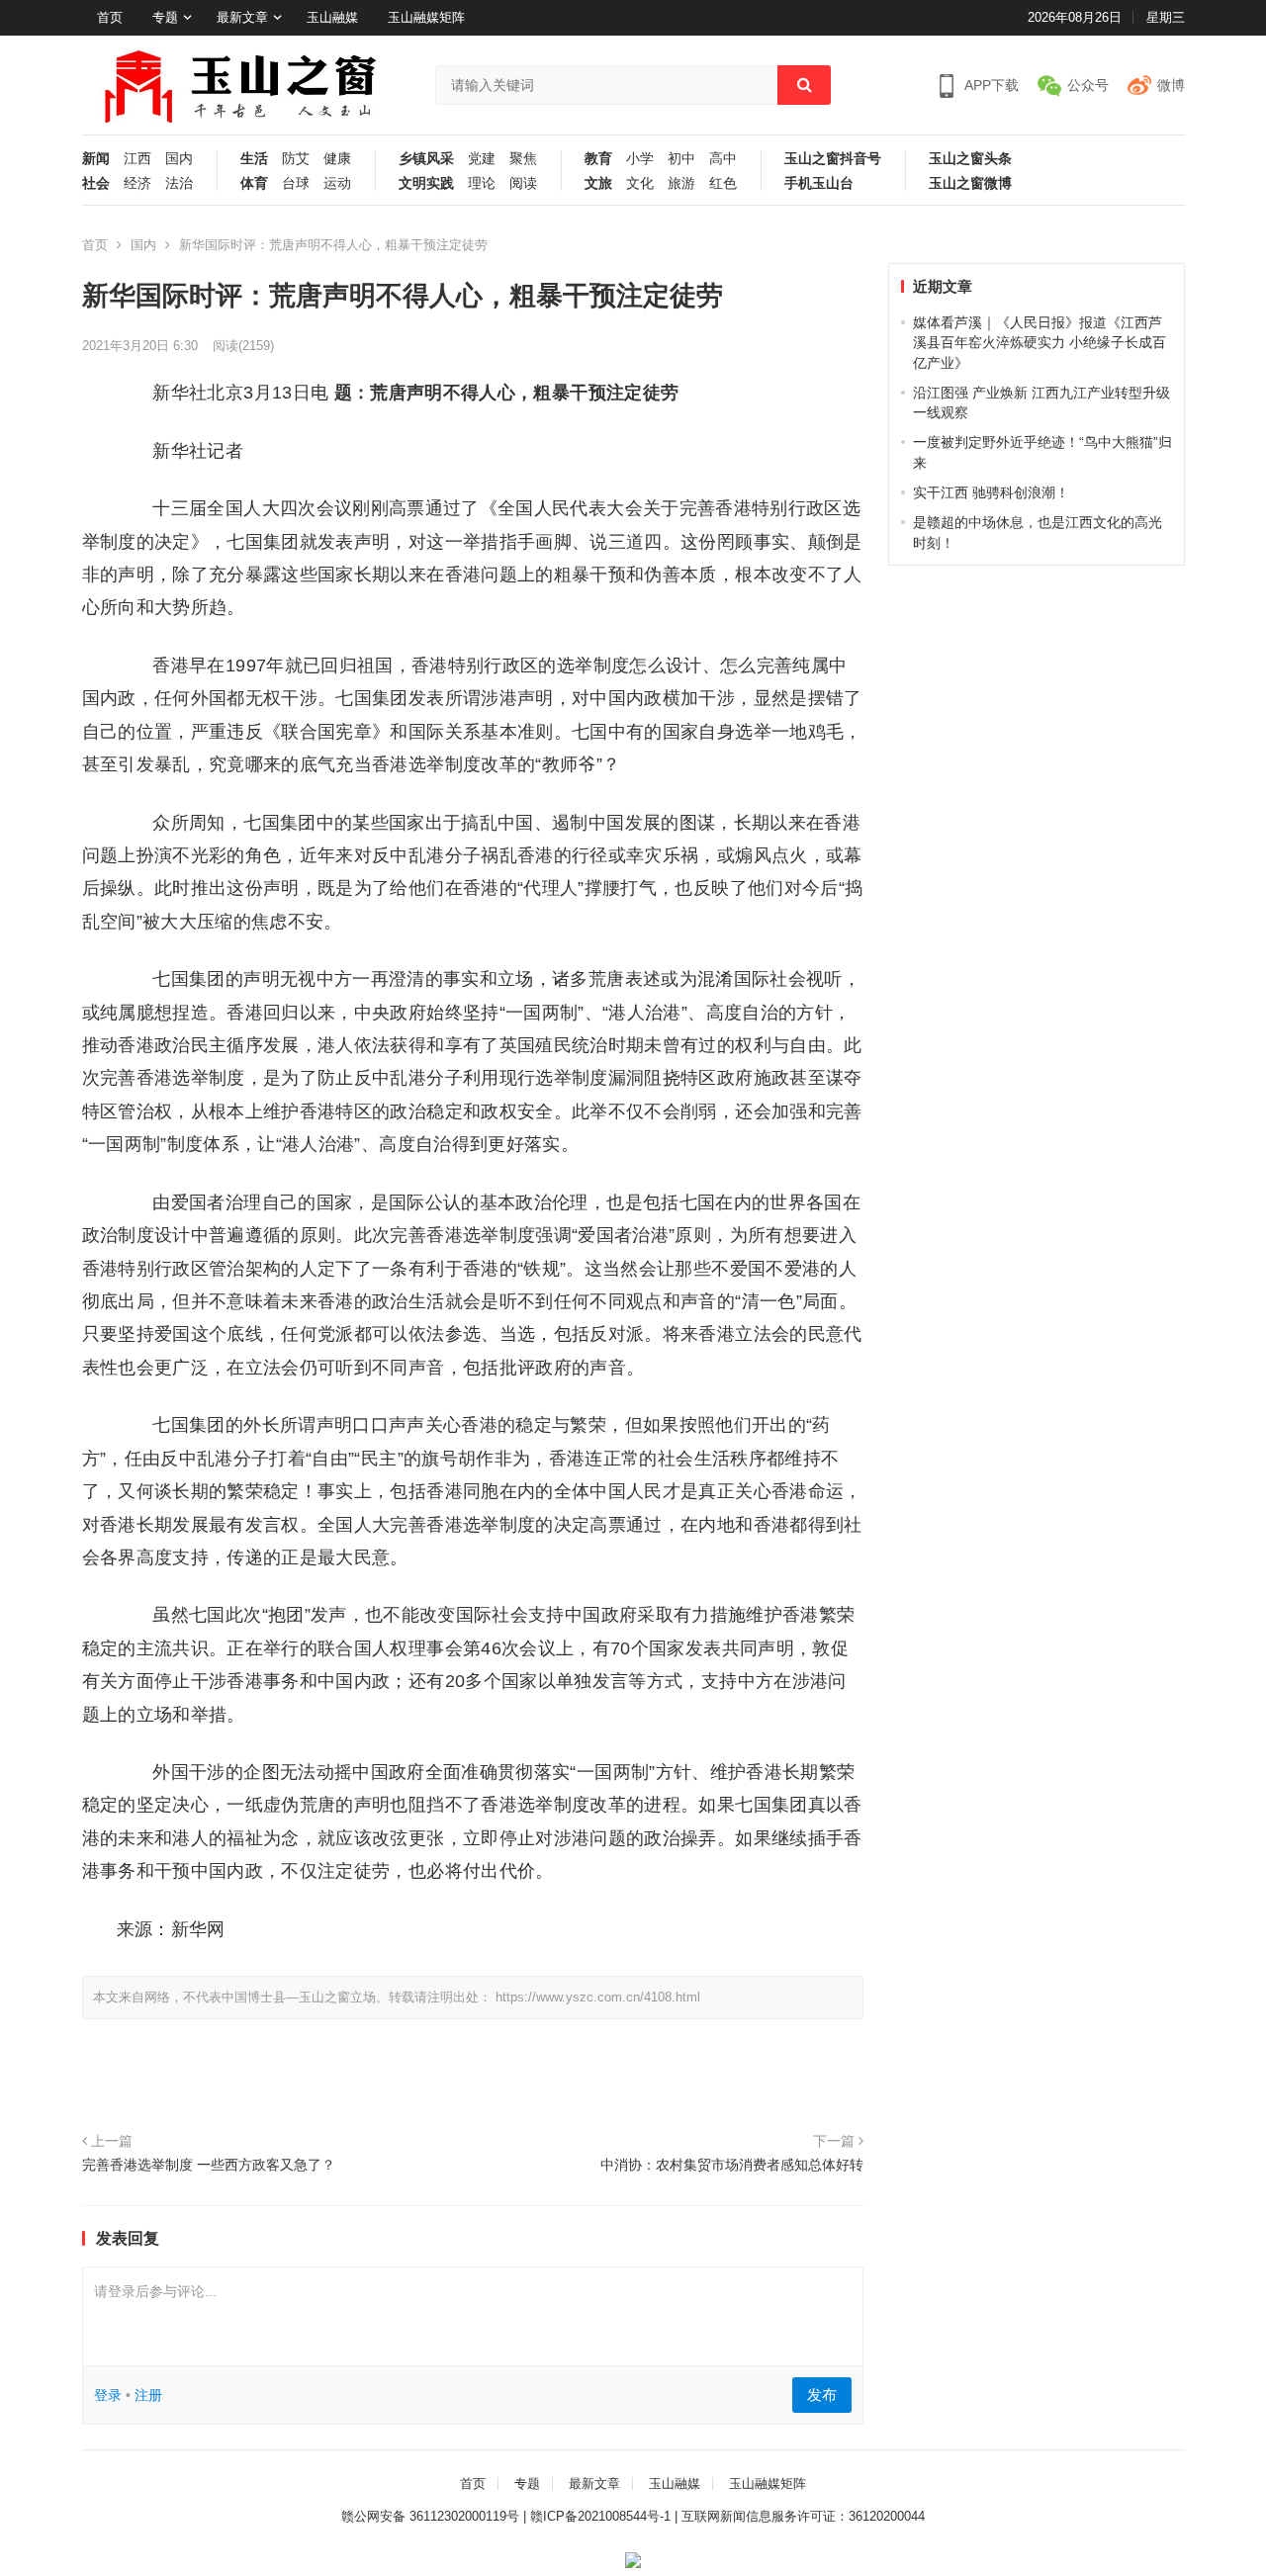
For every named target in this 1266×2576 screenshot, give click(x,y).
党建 (482, 159)
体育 (254, 183)
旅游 (681, 183)
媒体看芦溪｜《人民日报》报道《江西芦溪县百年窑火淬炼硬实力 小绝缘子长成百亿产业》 (1040, 343)
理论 (482, 183)
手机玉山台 (819, 183)
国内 (179, 159)
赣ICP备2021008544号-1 (600, 2516)
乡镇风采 (426, 159)
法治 (179, 183)
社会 (96, 183)
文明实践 (426, 183)
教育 (598, 159)
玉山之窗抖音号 (833, 159)
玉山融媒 (332, 17)
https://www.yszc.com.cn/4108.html (598, 1997)
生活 (254, 159)
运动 (337, 183)
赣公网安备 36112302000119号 (430, 2516)
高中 (723, 159)
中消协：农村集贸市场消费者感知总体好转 (732, 2165)
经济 (137, 183)
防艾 (296, 159)
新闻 (96, 159)
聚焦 (523, 159)
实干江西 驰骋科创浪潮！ (991, 492)
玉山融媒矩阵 (426, 17)
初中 (681, 159)
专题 (165, 17)
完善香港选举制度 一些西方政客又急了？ (209, 2165)
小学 (640, 159)
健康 (337, 159)
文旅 (598, 183)
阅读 (523, 183)
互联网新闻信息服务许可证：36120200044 (803, 2516)
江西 (137, 159)
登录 (108, 2395)
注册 (148, 2395)
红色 (723, 183)
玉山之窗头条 (970, 159)
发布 (822, 2395)
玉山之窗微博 (970, 183)
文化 (640, 183)
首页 (110, 17)
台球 (296, 183)
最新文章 (242, 17)
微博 (1171, 85)
